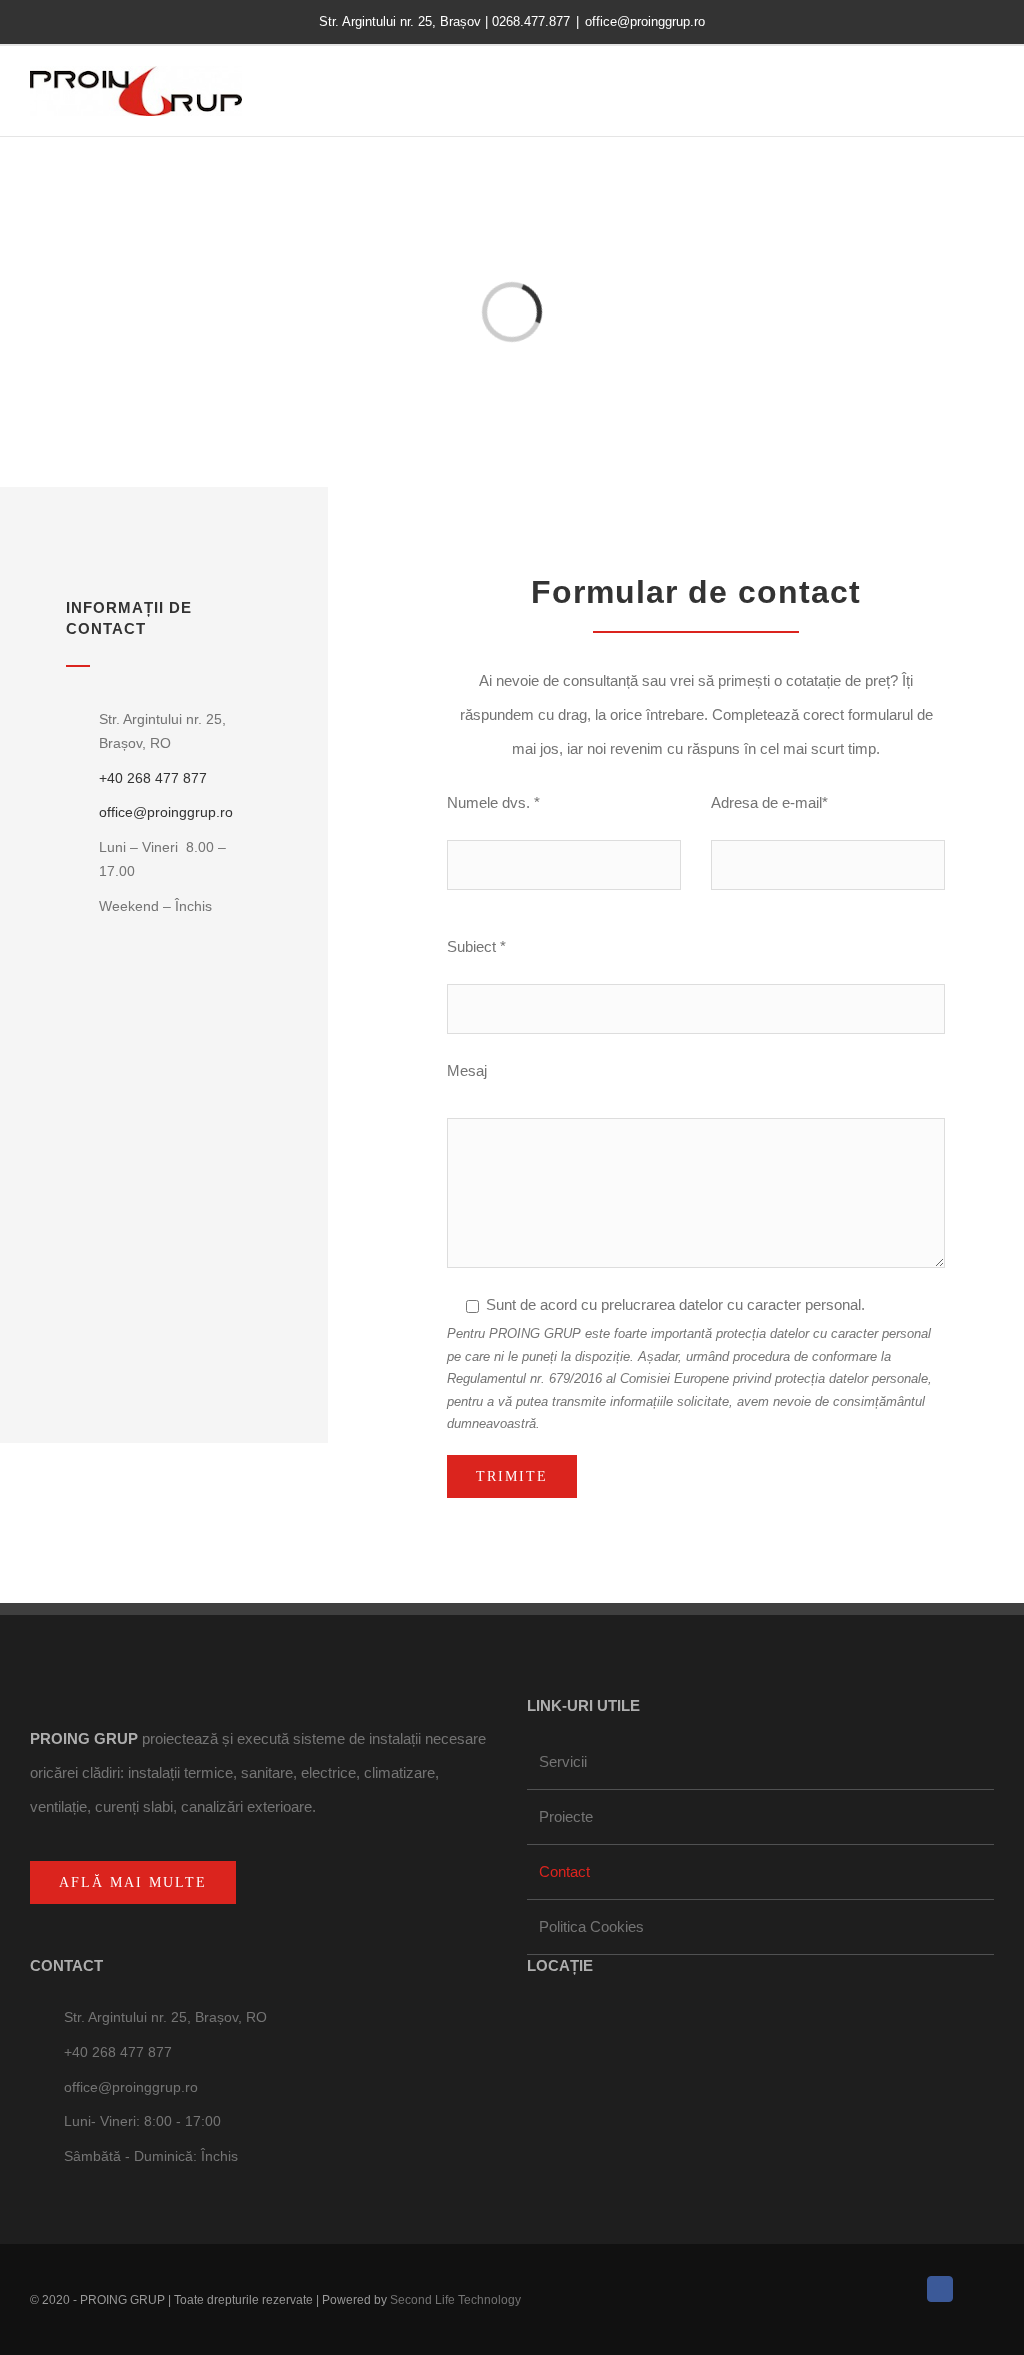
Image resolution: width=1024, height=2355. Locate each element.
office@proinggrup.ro (645, 21)
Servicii (563, 1761)
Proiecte (566, 1816)
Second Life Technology (455, 2300)
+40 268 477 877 (153, 778)
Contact (564, 1871)
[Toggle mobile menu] (986, 101)
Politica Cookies (591, 1926)
